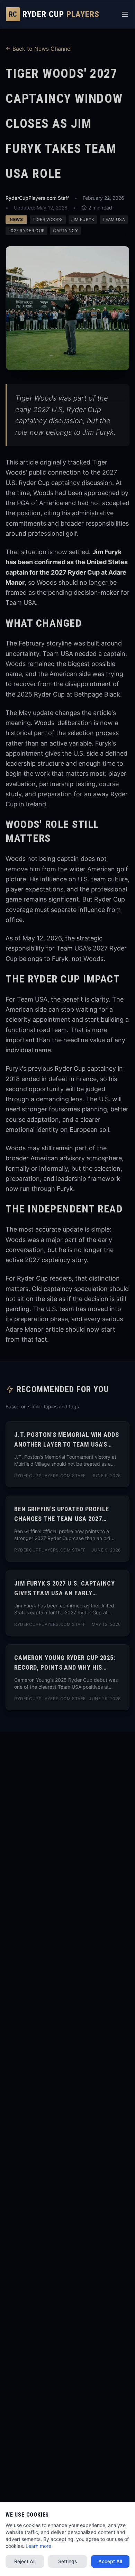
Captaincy (65, 231)
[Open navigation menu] (125, 14)
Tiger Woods (48, 219)
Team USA (114, 219)
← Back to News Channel (39, 49)
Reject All (25, 2561)
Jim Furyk (83, 219)
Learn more (38, 2546)
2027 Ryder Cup (26, 231)
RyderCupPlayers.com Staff (37, 198)
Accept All (110, 2561)
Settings (68, 2561)
